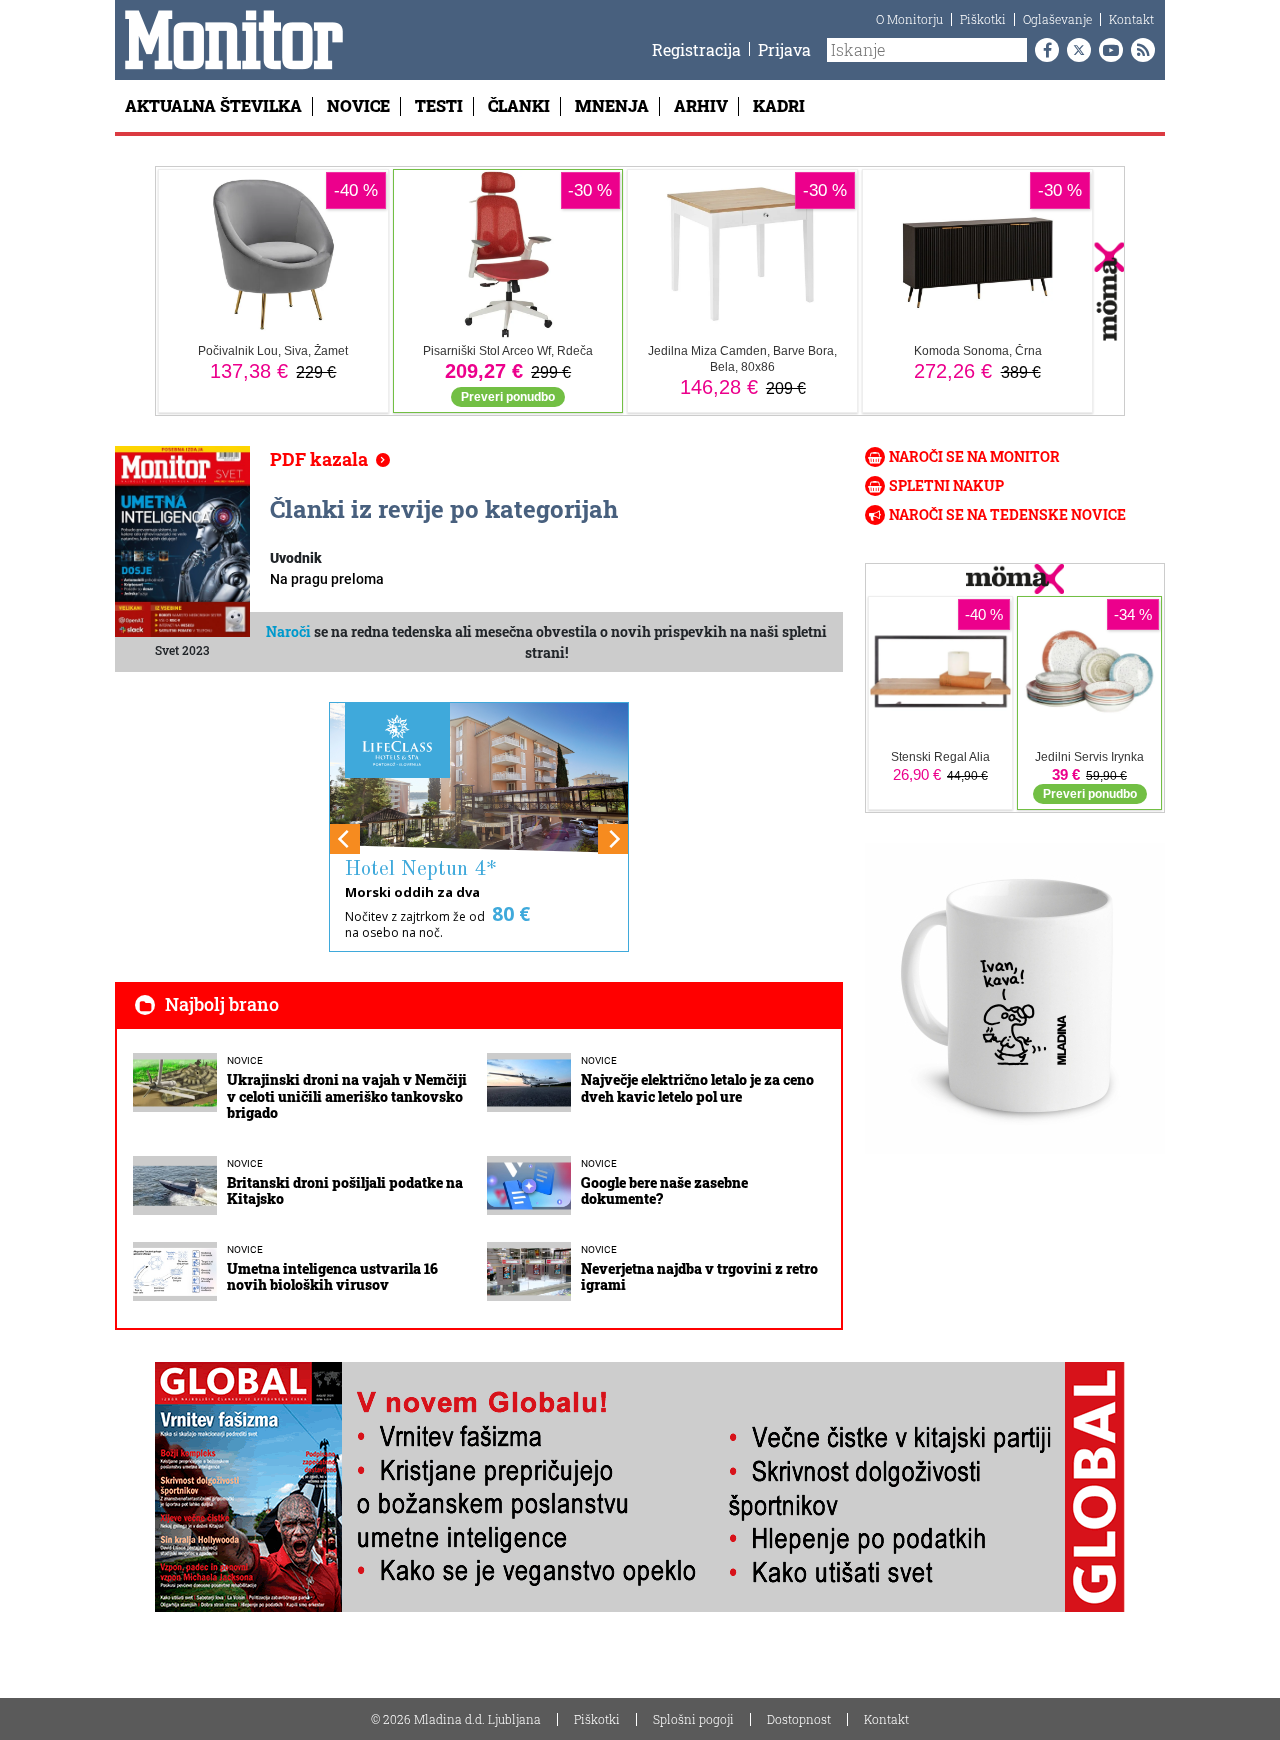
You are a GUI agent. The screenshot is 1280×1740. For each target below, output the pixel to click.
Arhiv (701, 105)
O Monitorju (909, 19)
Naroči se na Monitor (974, 456)
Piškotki (983, 19)
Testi (439, 105)
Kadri (779, 105)
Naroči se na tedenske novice (1007, 514)
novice (245, 1060)
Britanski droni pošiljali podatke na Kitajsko (345, 1191)
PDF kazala (319, 459)
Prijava (784, 49)
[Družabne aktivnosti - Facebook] (1043, 50)
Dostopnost (799, 1719)
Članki (519, 105)
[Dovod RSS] (1139, 50)
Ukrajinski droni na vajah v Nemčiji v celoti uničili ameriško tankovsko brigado (347, 1096)
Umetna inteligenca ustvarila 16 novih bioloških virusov (332, 1277)
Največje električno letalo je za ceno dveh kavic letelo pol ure (697, 1088)
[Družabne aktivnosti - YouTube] (1107, 50)
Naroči (288, 631)
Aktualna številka (213, 105)
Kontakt (1131, 19)
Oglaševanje (1057, 19)
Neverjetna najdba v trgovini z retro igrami (699, 1277)
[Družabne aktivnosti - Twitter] (1075, 50)
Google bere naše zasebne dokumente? (664, 1191)
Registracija (696, 49)
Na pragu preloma (327, 579)
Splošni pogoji (693, 1719)
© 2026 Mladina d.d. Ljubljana (456, 1719)
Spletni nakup (946, 485)
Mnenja (612, 105)
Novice (358, 105)
